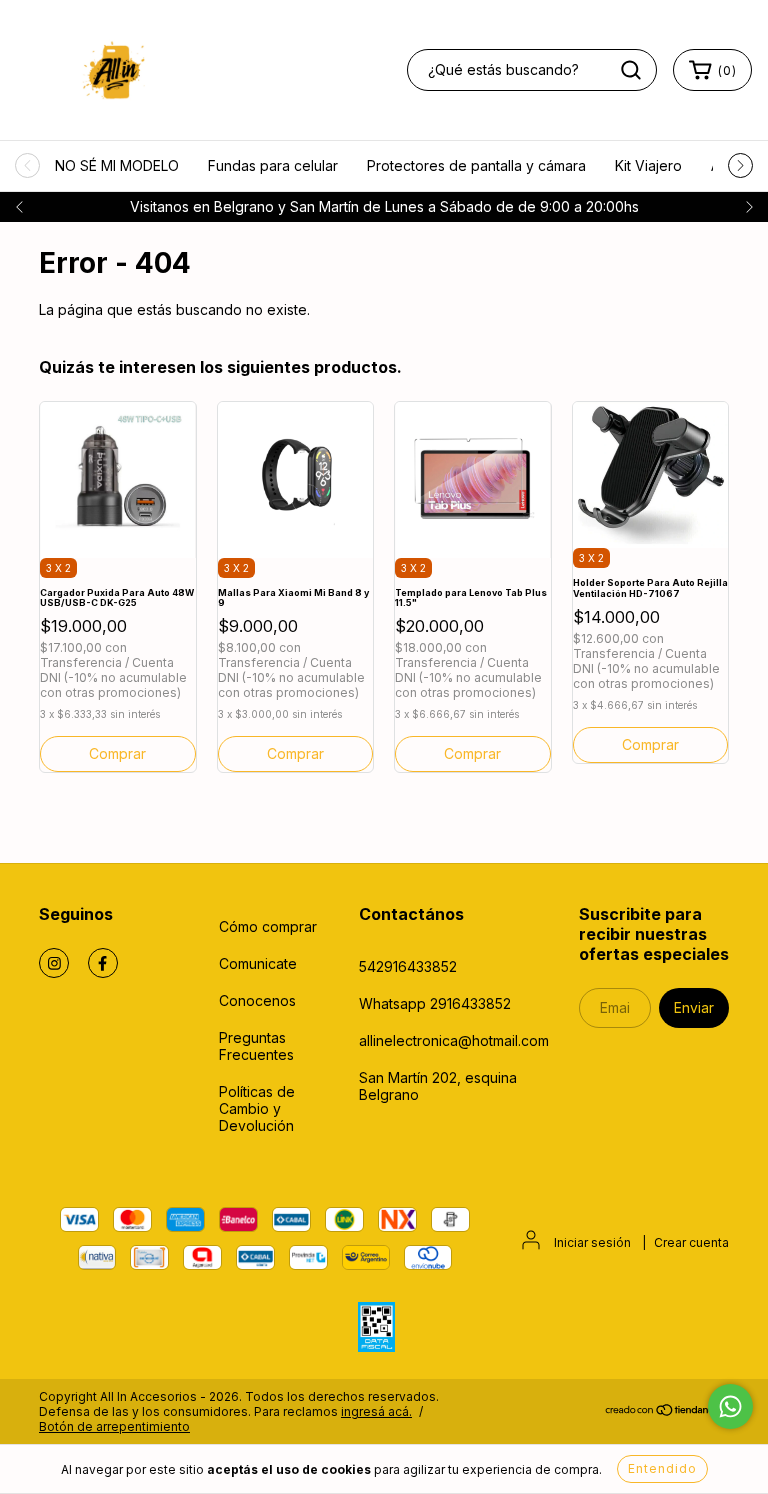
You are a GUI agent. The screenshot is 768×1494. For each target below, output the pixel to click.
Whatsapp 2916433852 (435, 1003)
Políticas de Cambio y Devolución (257, 1108)
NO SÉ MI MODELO (117, 165)
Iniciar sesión (592, 1242)
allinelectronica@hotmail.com (454, 1040)
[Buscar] (631, 70)
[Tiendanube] (666, 1412)
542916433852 (408, 966)
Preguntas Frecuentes (256, 1046)
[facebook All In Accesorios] (103, 963)
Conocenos (257, 1000)
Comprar (295, 753)
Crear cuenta (691, 1242)
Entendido (662, 1468)
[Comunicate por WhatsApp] (730, 1406)
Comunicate (258, 963)
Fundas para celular (273, 165)
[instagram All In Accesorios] (54, 963)
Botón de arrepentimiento (114, 1426)
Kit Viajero (648, 165)
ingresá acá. (376, 1411)
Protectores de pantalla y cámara (476, 165)
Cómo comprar (268, 926)
